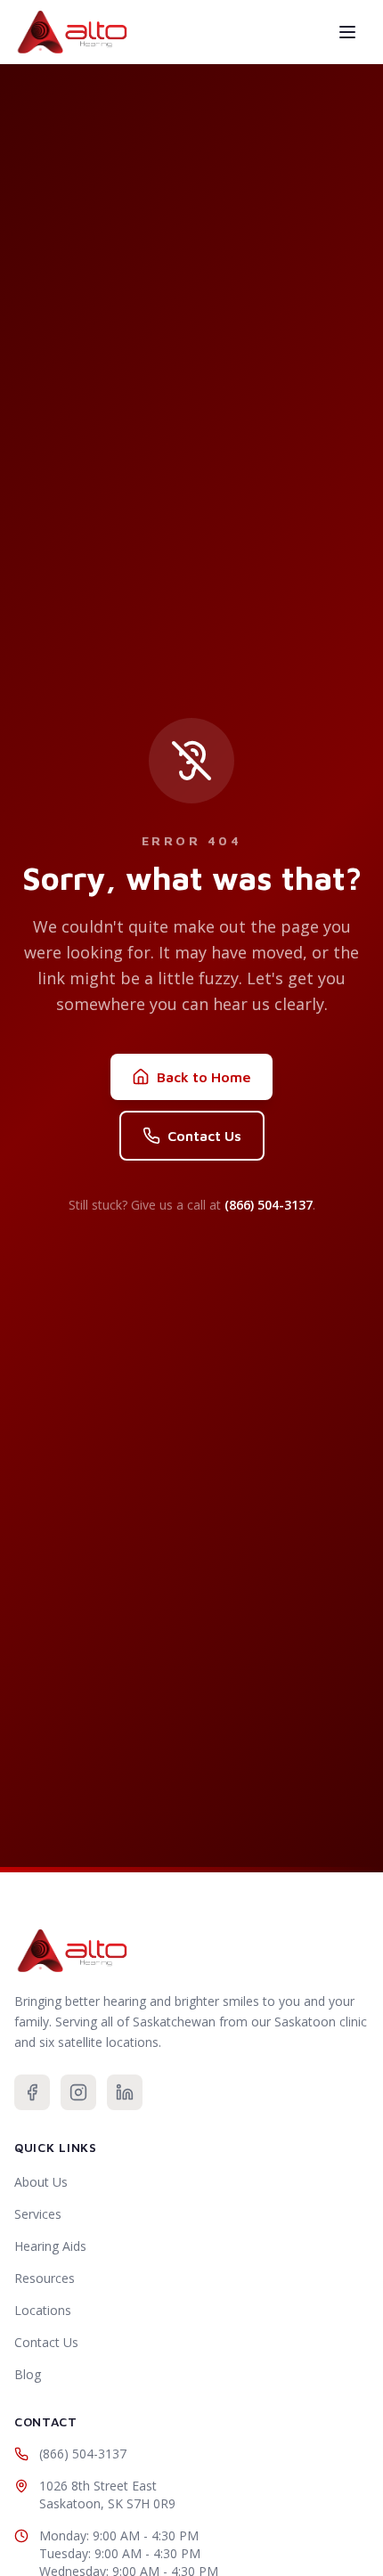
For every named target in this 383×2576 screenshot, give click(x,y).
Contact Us (204, 1136)
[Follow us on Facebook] (32, 2092)
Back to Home (204, 1077)
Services (38, 2214)
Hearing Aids (50, 2246)
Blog (28, 2374)
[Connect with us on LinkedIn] (125, 2092)
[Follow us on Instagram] (78, 2092)
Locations (43, 2310)
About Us (41, 2182)
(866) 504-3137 (269, 1205)
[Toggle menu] (347, 32)
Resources (45, 2278)
